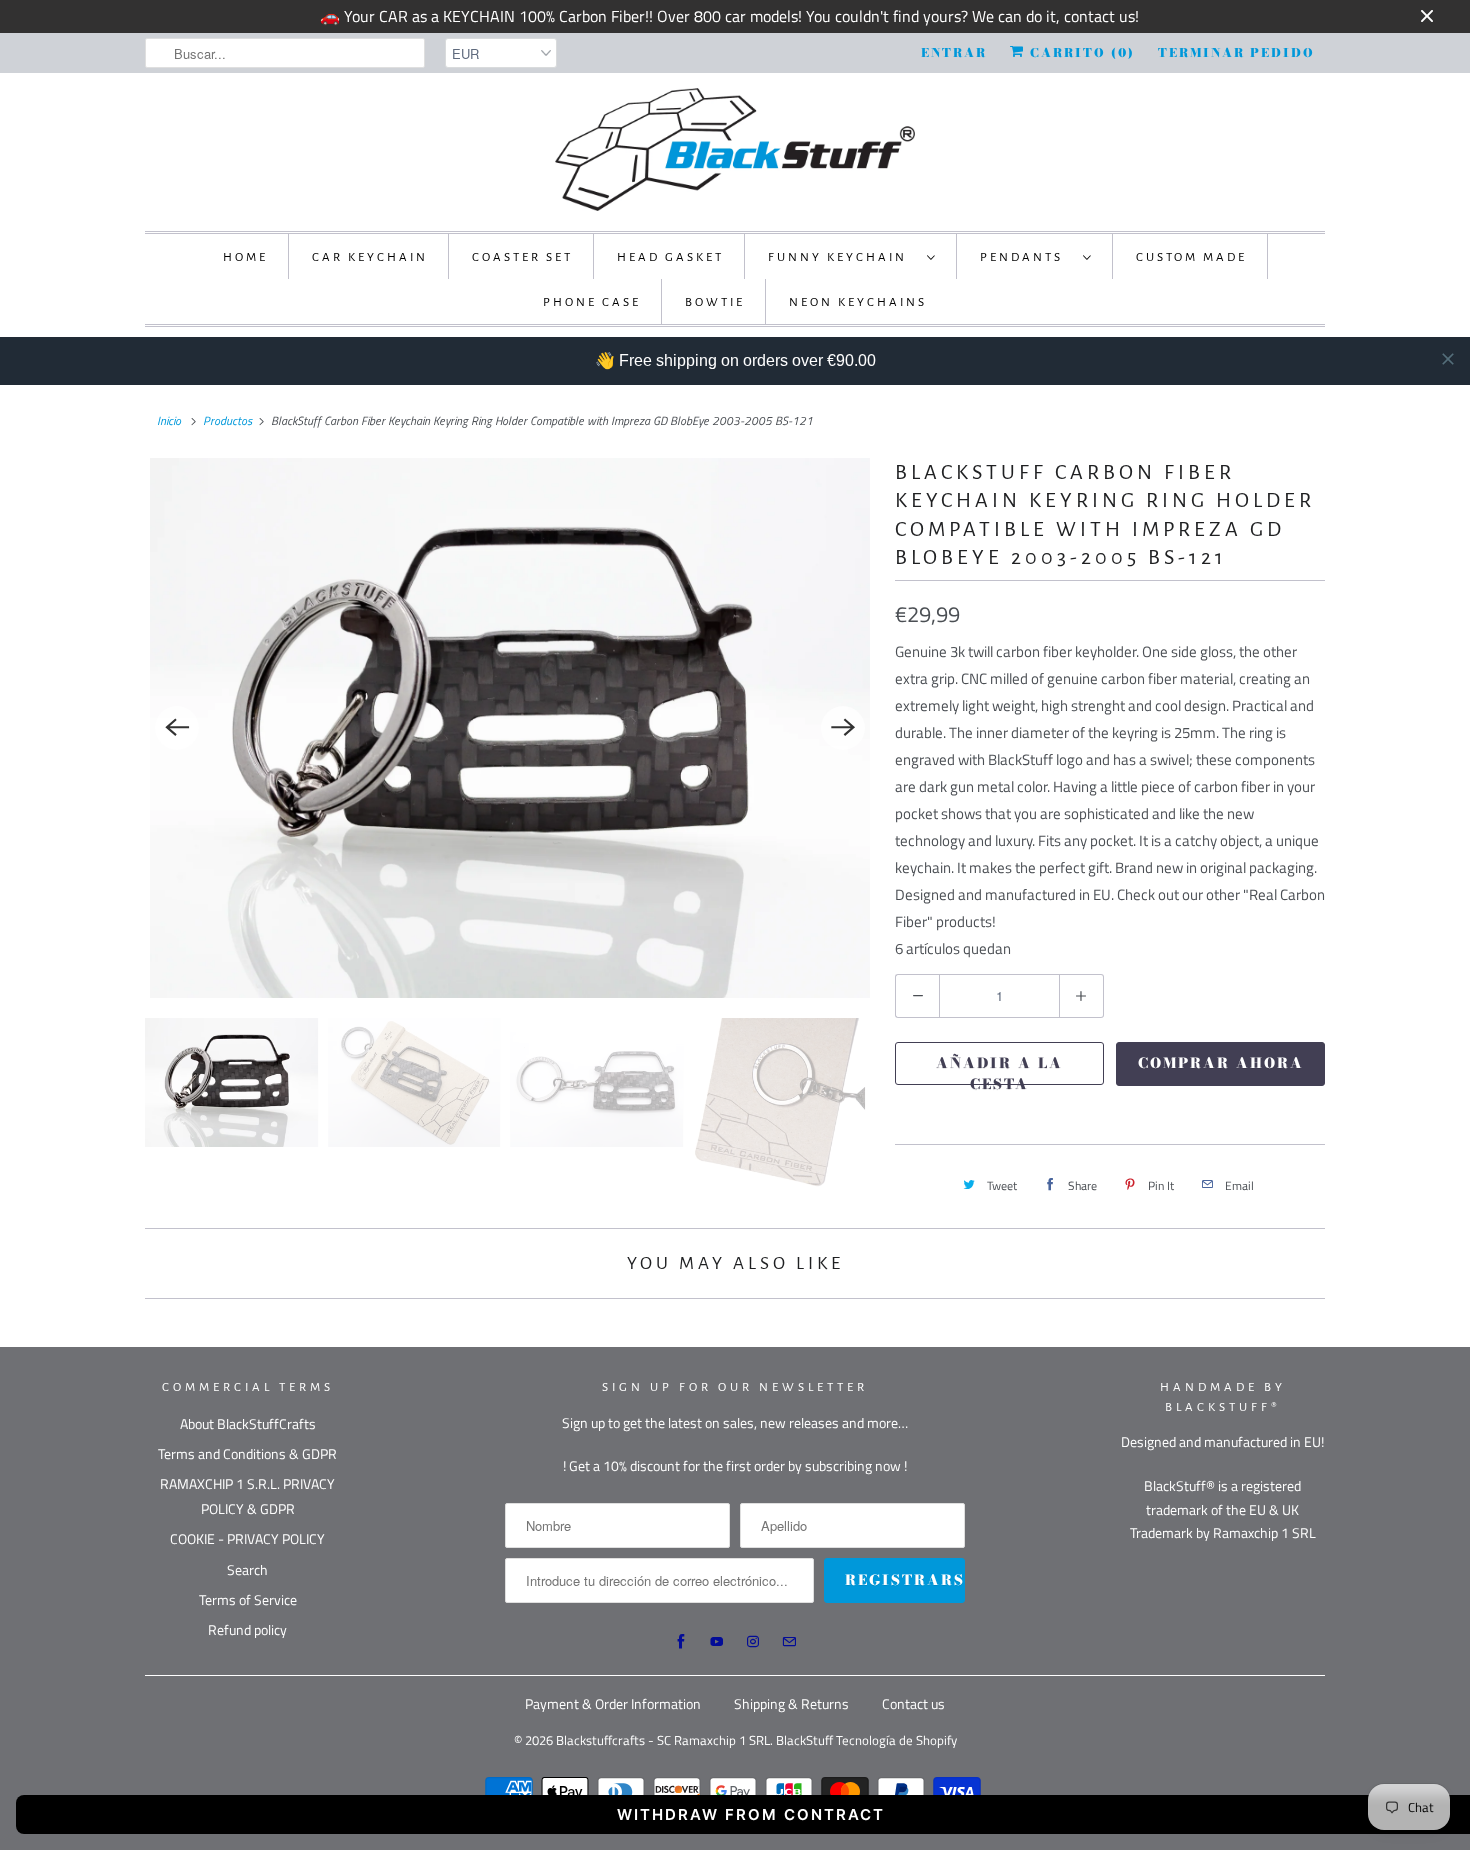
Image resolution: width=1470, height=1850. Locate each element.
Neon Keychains (858, 302)
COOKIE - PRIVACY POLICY (247, 1538)
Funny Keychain (842, 257)
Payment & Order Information (613, 1703)
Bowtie (715, 302)
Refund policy (247, 1629)
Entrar (954, 52)
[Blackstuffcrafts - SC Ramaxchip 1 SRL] (735, 149)
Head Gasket (670, 257)
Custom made (1191, 257)
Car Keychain (370, 257)
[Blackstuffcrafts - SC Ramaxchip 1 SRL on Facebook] (681, 1642)
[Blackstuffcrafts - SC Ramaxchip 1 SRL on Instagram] (753, 1642)
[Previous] (177, 728)
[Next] (843, 728)
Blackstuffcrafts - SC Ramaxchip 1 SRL (663, 1740)
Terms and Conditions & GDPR (247, 1453)
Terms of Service (248, 1599)
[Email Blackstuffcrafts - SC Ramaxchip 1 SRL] (789, 1642)
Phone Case (592, 302)
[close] (1448, 359)
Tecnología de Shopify (896, 1740)
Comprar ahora (1221, 1063)
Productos (227, 420)
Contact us (913, 1703)
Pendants (1026, 257)
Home (245, 257)
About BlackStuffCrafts (248, 1423)
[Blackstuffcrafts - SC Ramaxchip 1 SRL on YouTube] (717, 1642)
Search (247, 1569)
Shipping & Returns (791, 1703)
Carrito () (1080, 52)
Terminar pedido (1236, 52)
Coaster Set (522, 257)
